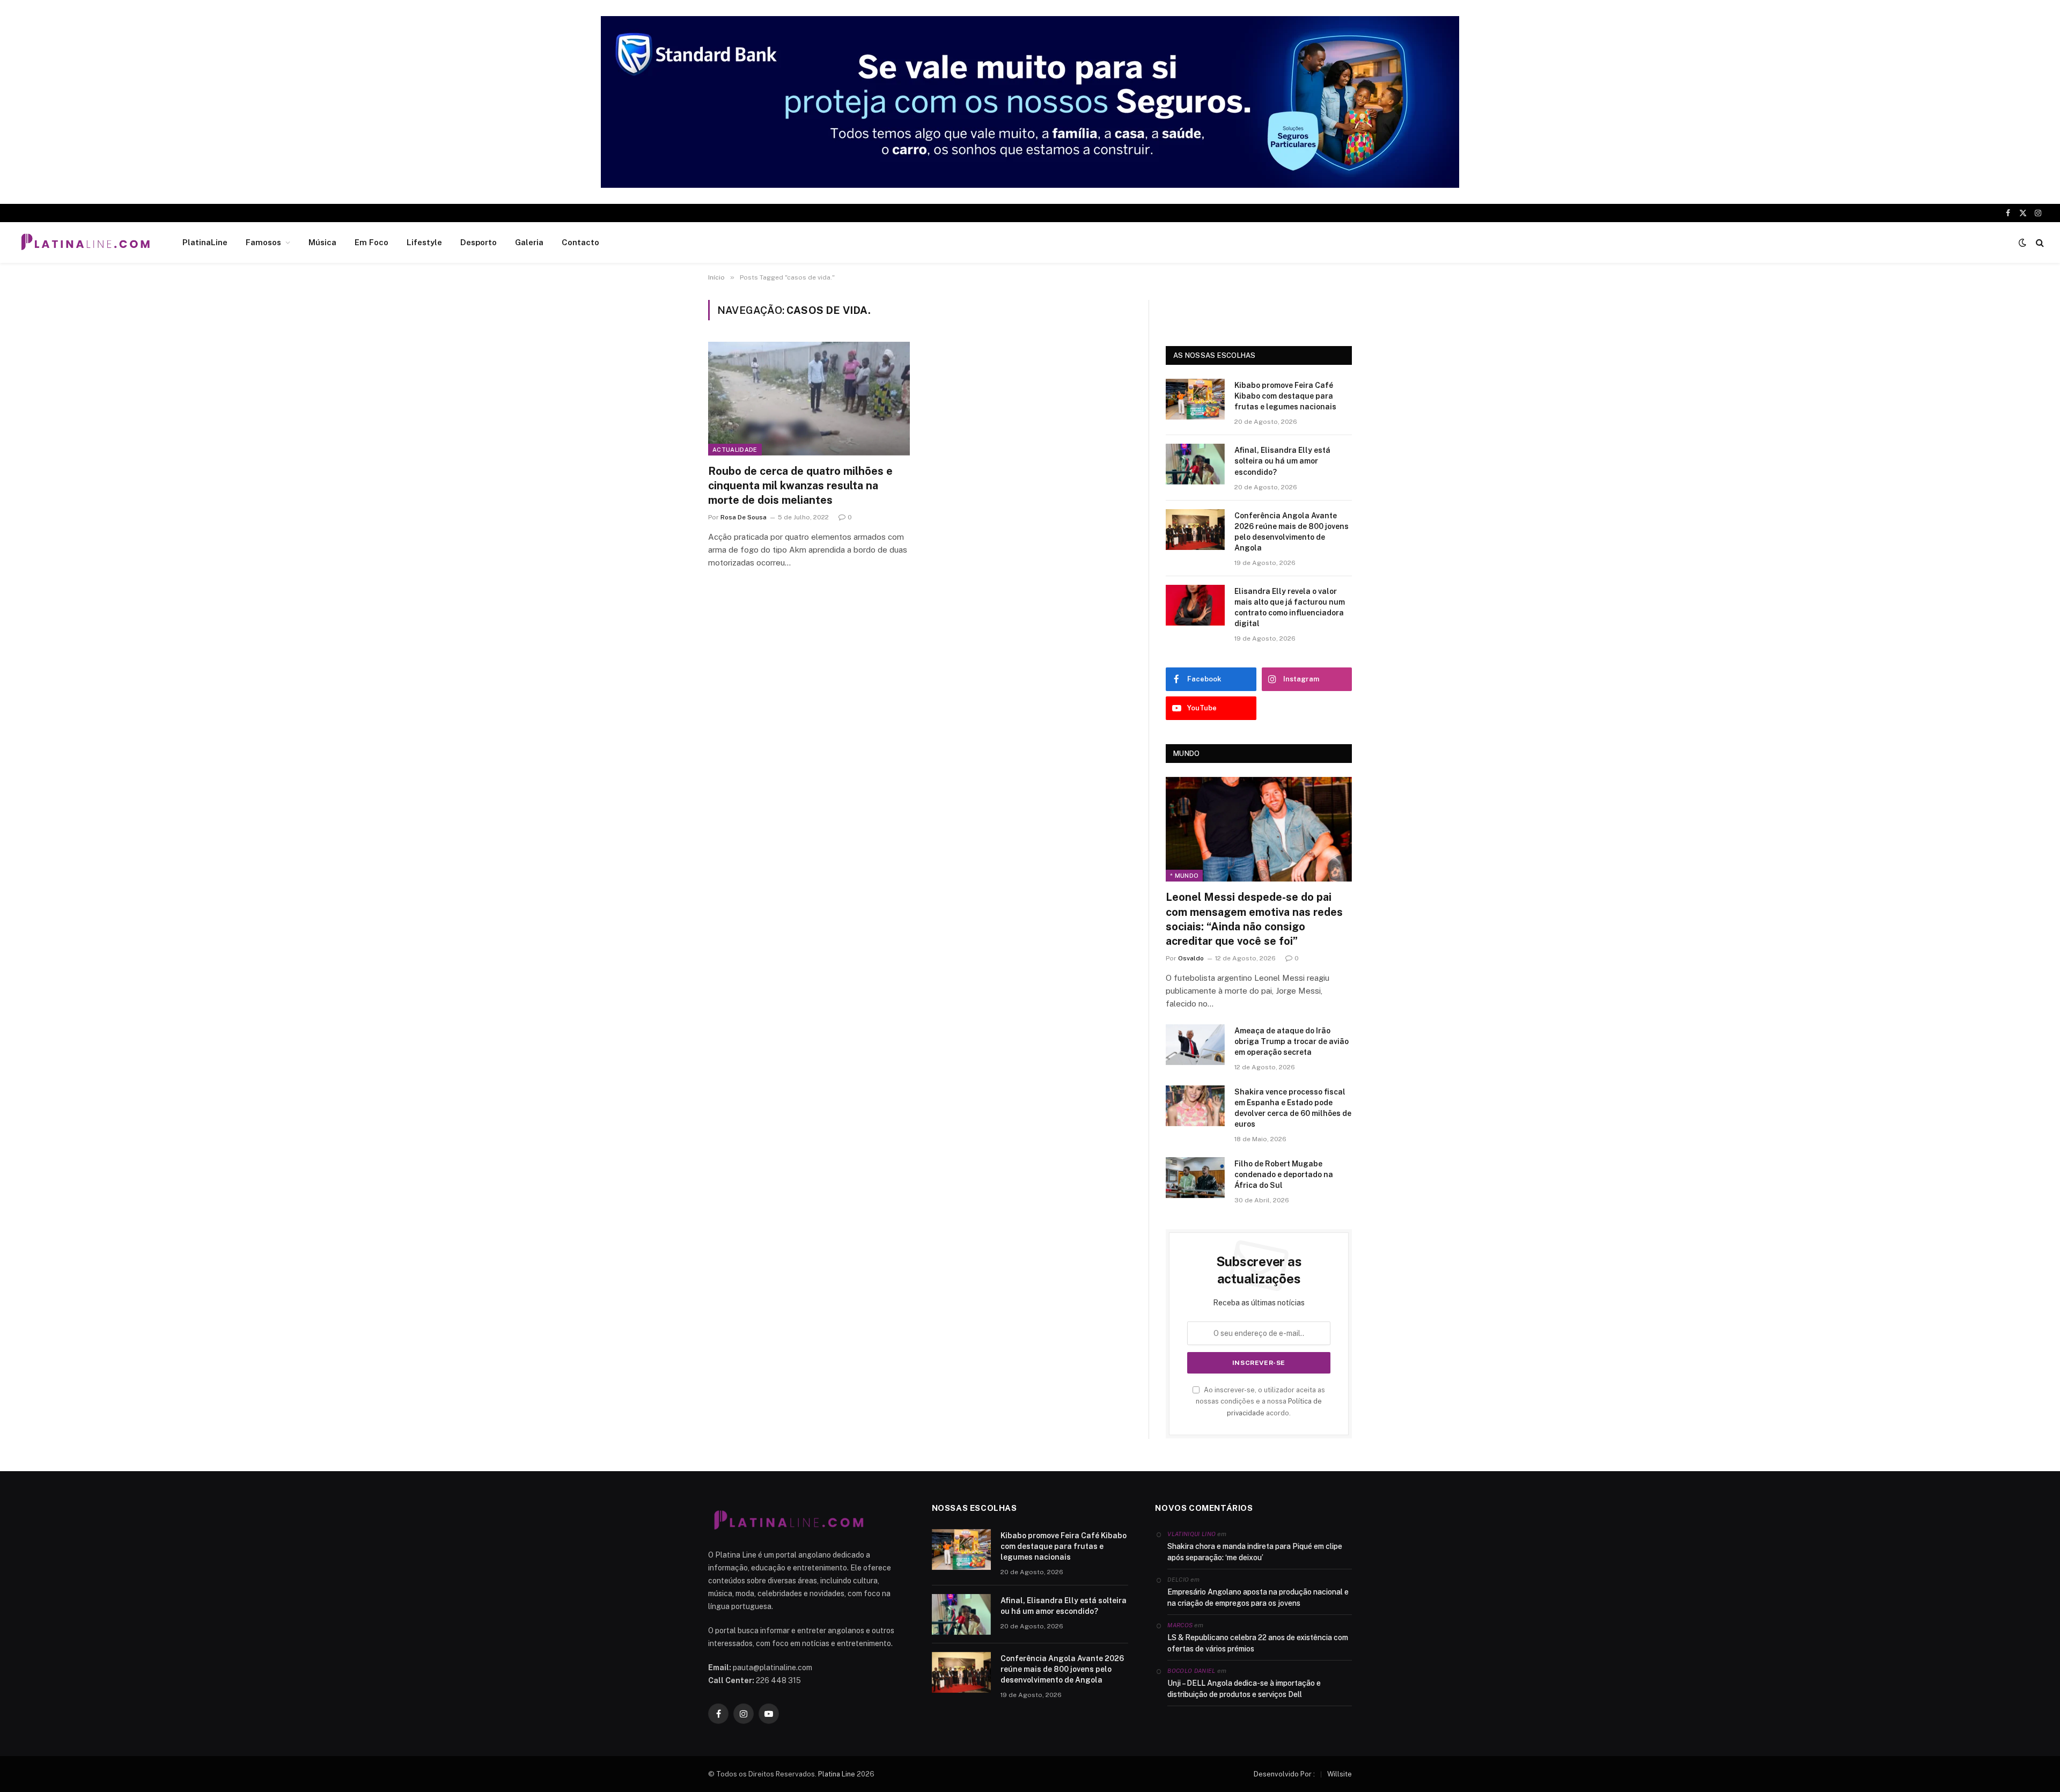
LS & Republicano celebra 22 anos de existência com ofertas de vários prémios (1258, 1643)
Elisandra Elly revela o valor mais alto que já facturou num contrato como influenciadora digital (1290, 607)
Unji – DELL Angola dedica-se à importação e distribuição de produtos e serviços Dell (1244, 1689)
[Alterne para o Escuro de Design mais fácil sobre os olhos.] (2022, 243)
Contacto (580, 242)
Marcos (1180, 1625)
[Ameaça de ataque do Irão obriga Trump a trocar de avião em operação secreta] (1195, 1045)
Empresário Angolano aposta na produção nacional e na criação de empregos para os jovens (1258, 1598)
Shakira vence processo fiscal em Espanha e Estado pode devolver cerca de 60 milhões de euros (1293, 1108)
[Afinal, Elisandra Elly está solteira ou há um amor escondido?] (1195, 464)
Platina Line (837, 1774)
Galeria (529, 242)
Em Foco (371, 242)
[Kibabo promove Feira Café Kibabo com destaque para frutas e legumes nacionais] (1195, 399)
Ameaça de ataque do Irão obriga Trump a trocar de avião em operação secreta (1292, 1041)
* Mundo (1184, 876)
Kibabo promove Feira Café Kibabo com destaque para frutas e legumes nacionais (1285, 396)
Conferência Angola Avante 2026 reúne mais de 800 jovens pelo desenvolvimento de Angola (1292, 532)
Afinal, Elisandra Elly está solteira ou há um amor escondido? (1282, 461)
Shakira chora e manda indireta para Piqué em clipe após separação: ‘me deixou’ (1255, 1552)
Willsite (1340, 1774)
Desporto (479, 242)
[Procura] (2039, 243)
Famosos (263, 242)
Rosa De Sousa (744, 517)
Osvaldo (1191, 958)
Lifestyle (424, 242)
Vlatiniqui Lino (1191, 1534)
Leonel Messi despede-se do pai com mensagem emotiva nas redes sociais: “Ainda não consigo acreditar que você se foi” (1254, 919)
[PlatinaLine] (85, 243)
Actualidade (735, 450)
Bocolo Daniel (1191, 1671)
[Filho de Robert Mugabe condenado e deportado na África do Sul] (1195, 1178)
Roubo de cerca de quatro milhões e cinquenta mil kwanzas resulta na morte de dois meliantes (800, 486)
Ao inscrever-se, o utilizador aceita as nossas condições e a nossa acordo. (1260, 1401)
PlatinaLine (205, 242)
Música (322, 242)
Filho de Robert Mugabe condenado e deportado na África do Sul (1284, 1174)
